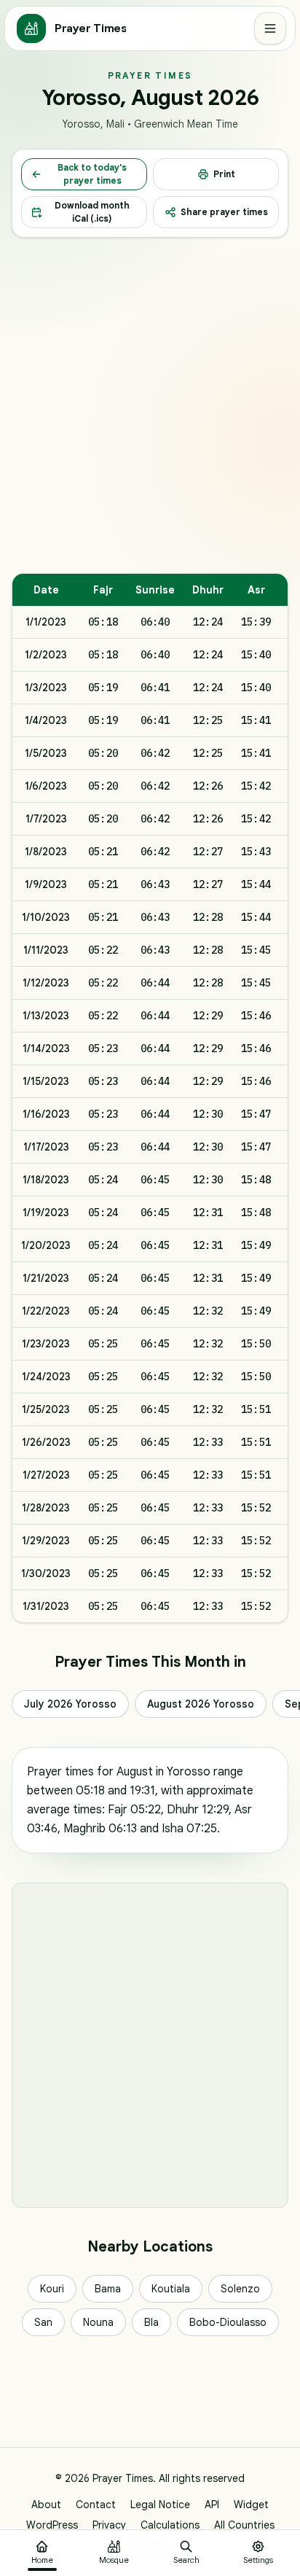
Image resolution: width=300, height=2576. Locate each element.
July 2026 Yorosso (70, 1704)
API (212, 2505)
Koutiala (171, 2289)
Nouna (98, 2322)
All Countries (244, 2525)
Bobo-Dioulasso (228, 2322)
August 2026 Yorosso (201, 1704)
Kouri (52, 2289)
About (46, 2505)
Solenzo (240, 2289)
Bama (108, 2289)
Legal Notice (160, 2505)
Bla (151, 2322)
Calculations (170, 2525)
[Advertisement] (150, 405)
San (43, 2322)
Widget (251, 2505)
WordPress (52, 2525)
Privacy (109, 2525)
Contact (96, 2505)
